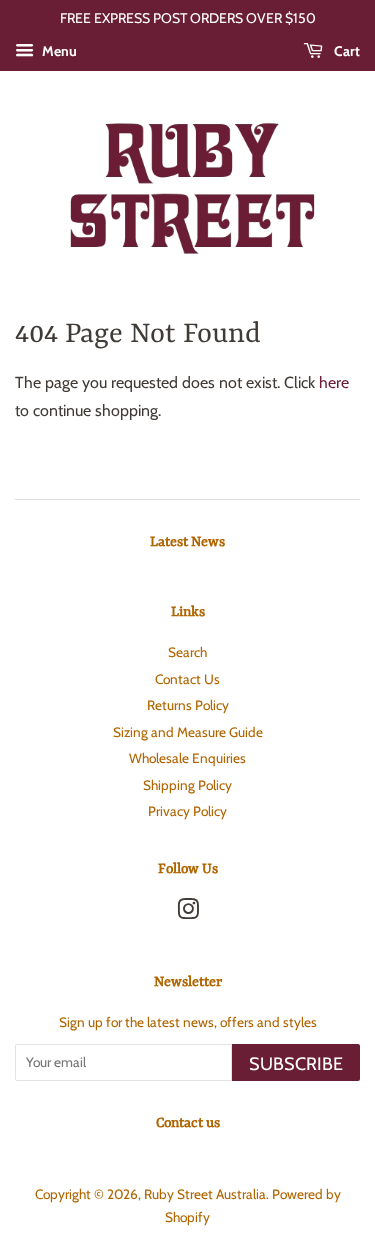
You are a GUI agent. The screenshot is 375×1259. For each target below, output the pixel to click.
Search (187, 652)
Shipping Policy (187, 785)
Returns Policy (188, 705)
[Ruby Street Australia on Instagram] (188, 913)
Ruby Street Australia (205, 1194)
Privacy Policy (187, 811)
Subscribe (296, 1064)
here (334, 382)
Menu (58, 51)
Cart (345, 51)
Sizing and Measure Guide (188, 732)
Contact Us (187, 679)
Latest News (187, 542)
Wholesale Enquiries (187, 758)
